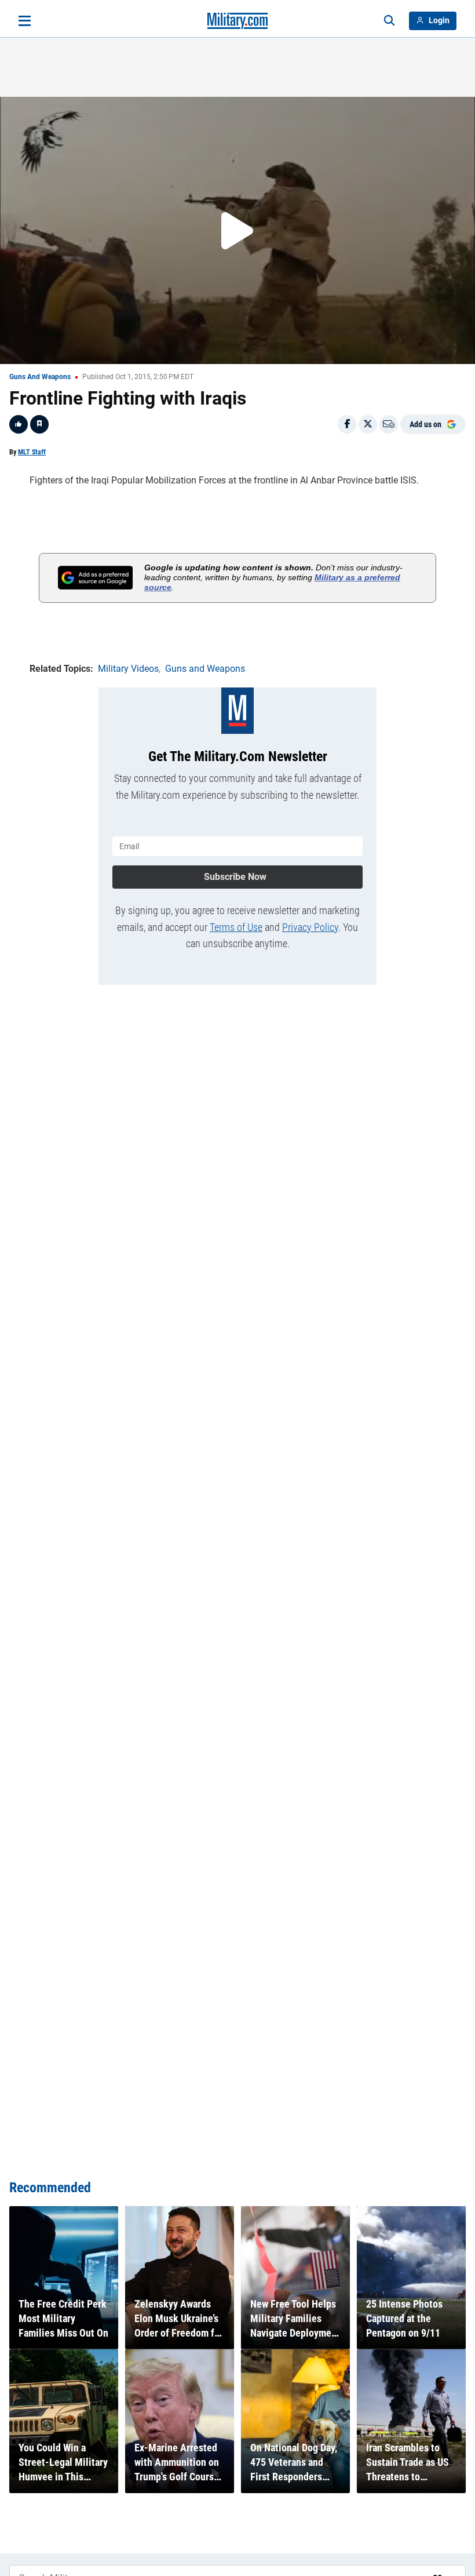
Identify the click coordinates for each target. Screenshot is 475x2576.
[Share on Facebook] (347, 424)
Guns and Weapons (40, 377)
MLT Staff (32, 452)
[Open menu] (25, 21)
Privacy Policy (310, 927)
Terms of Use (236, 927)
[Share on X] (368, 424)
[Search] (389, 21)
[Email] (389, 424)
